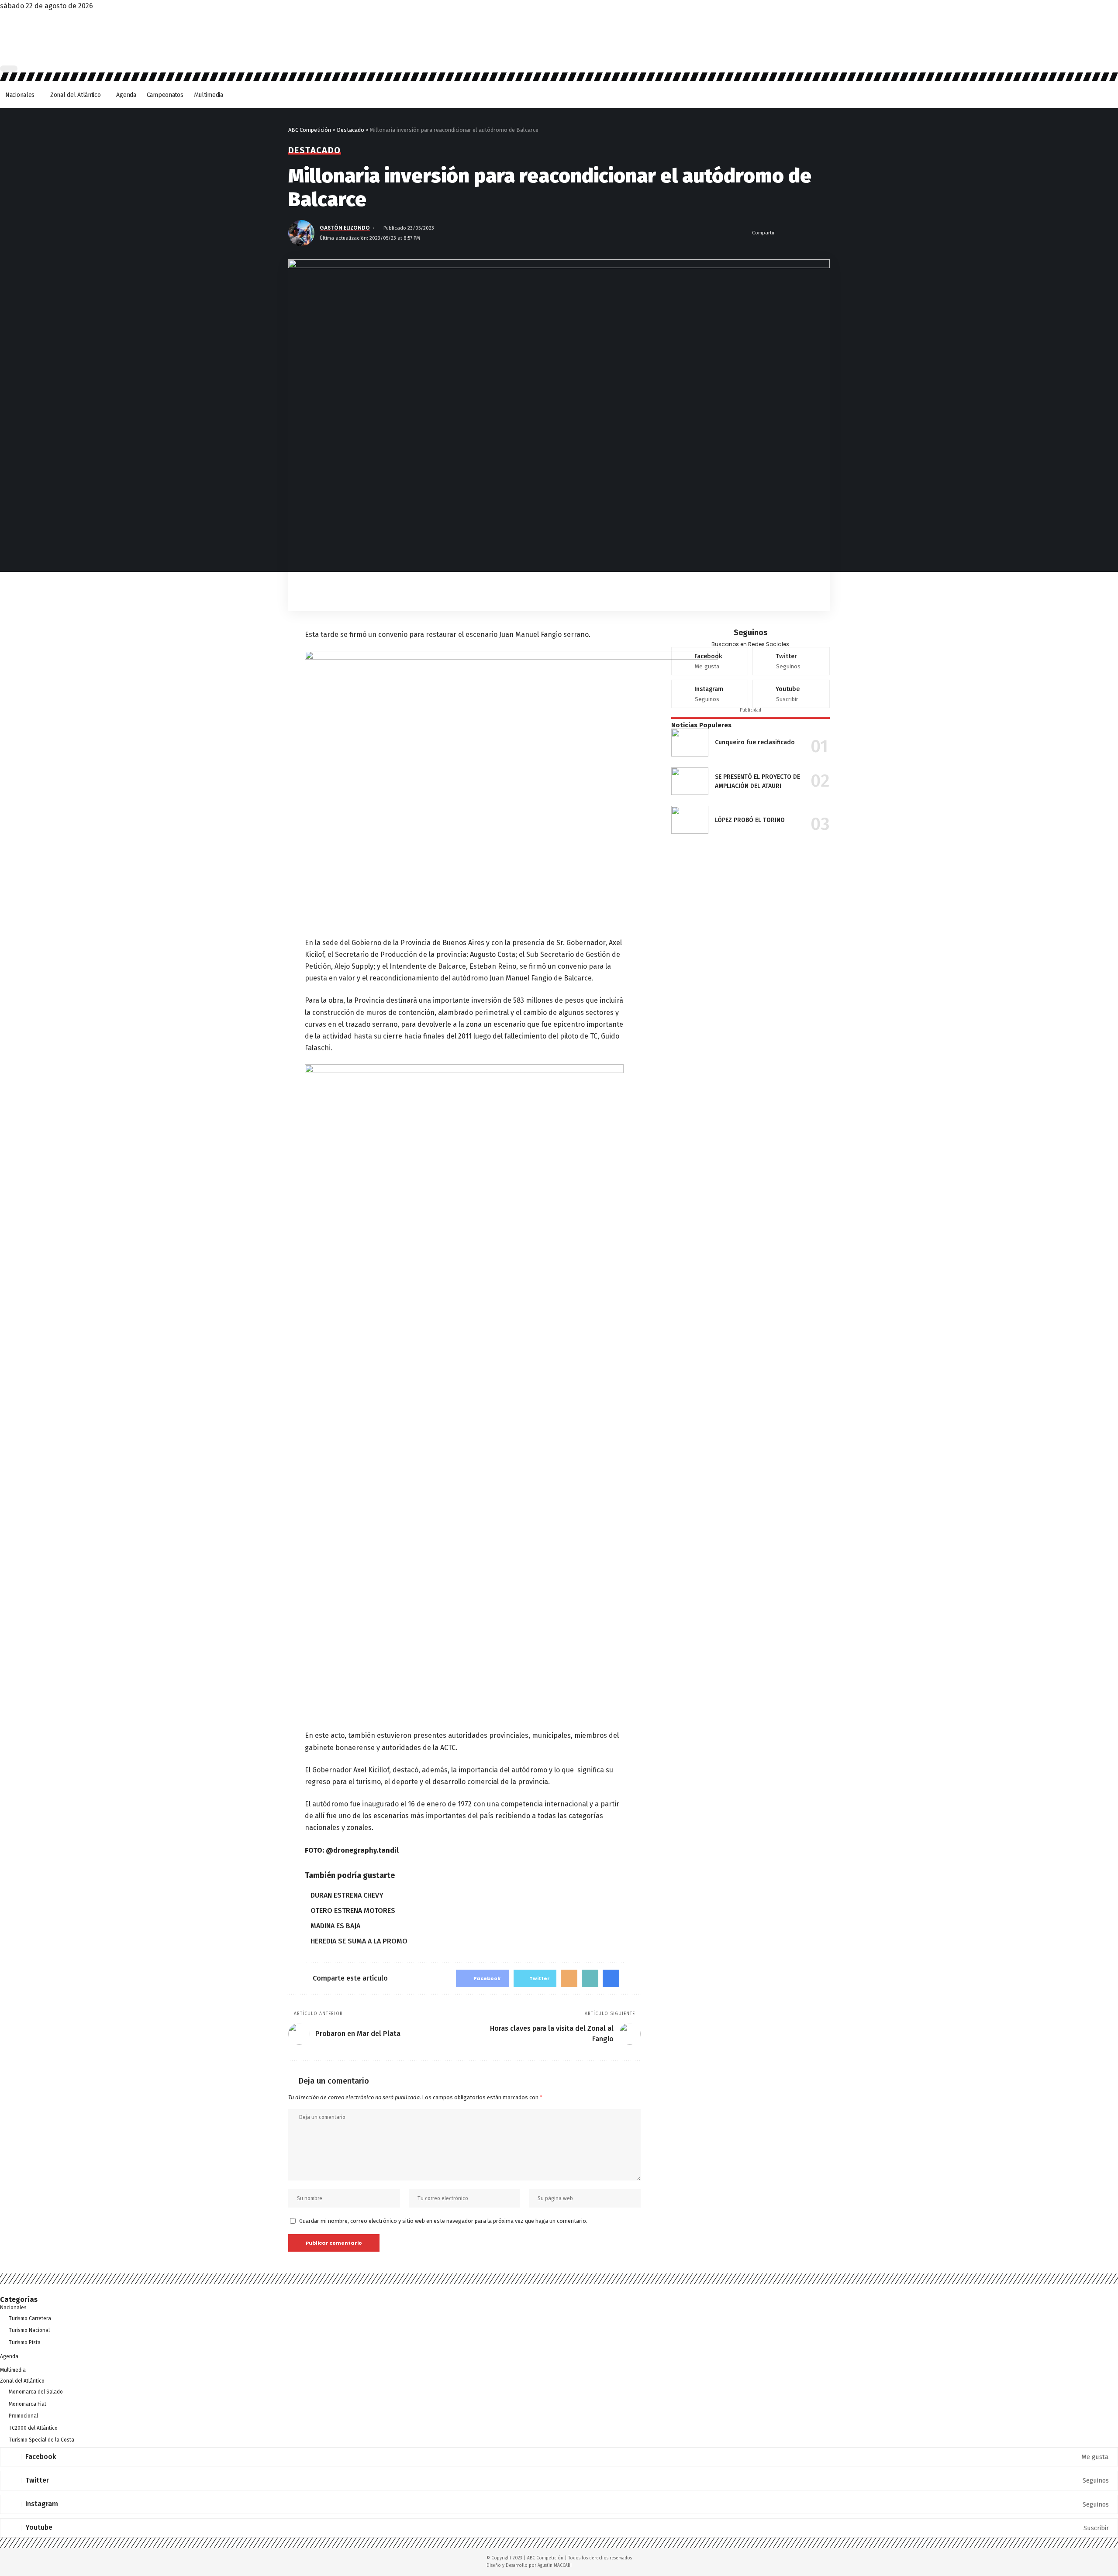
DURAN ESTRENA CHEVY (347, 1895)
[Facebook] (710, 661)
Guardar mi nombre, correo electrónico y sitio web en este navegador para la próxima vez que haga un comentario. (443, 2221)
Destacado (315, 150)
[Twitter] (791, 661)
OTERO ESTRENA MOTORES (353, 1911)
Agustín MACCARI (555, 2566)
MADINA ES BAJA (335, 1926)
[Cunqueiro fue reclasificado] (690, 743)
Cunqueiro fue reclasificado (755, 742)
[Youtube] (791, 694)
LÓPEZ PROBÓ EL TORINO (750, 820)
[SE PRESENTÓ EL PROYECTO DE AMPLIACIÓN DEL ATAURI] (690, 781)
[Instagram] (710, 694)
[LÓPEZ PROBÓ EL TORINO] (690, 820)
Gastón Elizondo (345, 228)
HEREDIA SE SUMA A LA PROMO (359, 1941)
